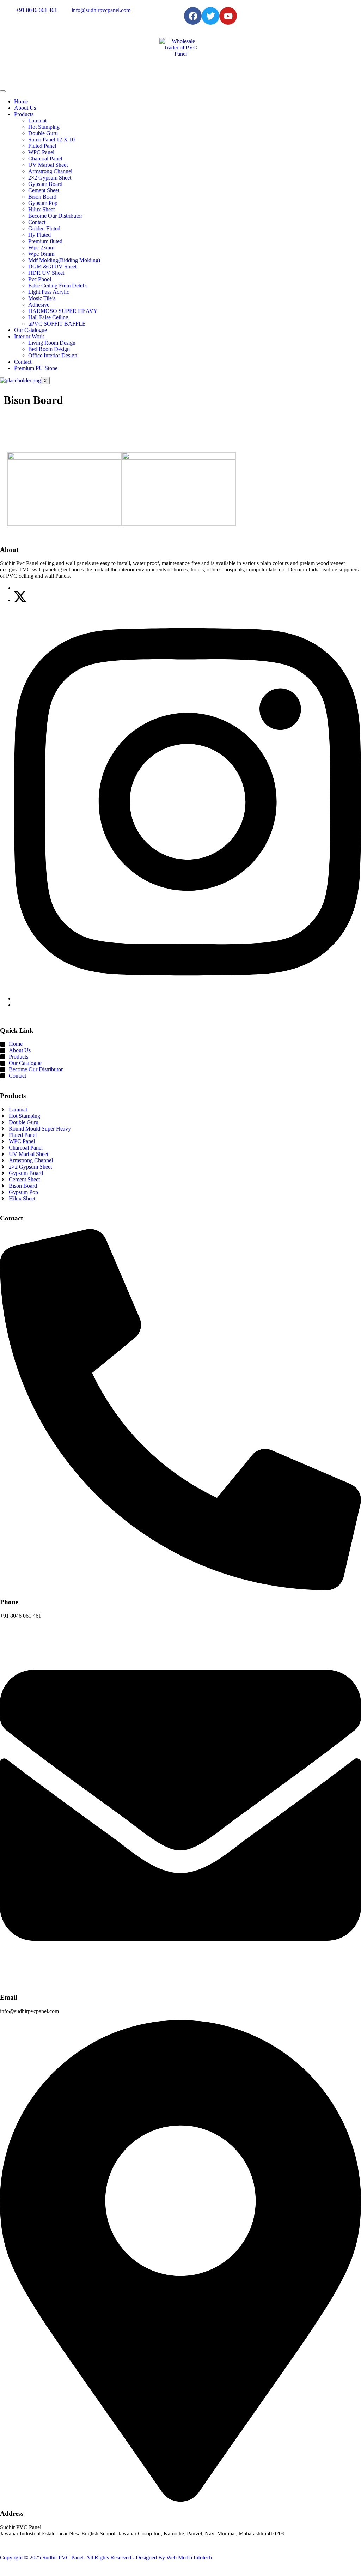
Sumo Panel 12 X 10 (51, 140)
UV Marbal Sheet (48, 165)
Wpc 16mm (41, 254)
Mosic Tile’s (42, 298)
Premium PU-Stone (36, 368)
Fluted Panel (42, 146)
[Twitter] (20, 600)
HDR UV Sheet (46, 273)
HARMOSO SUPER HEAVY (63, 311)
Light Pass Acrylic (49, 292)
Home (21, 101)
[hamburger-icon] (3, 91)
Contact (37, 222)
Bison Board (42, 197)
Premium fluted (45, 241)
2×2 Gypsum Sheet (50, 178)
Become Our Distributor (55, 216)
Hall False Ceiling (48, 317)
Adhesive (39, 305)
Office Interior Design (53, 355)
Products (24, 114)
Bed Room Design (49, 349)
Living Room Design (52, 343)
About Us (25, 108)
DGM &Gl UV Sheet (52, 266)
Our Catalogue (30, 330)
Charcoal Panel (45, 159)
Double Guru (43, 133)
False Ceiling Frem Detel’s (58, 286)
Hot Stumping (44, 127)
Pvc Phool (40, 279)
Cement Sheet (44, 190)
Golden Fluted (44, 228)
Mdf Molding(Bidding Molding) (64, 260)
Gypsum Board (45, 184)
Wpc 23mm (41, 247)
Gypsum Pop (43, 203)
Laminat (37, 120)
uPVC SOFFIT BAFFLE (57, 324)
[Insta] (188, 998)
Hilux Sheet (41, 209)
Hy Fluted (39, 235)
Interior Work (29, 336)
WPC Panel (41, 152)
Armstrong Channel (50, 171)
